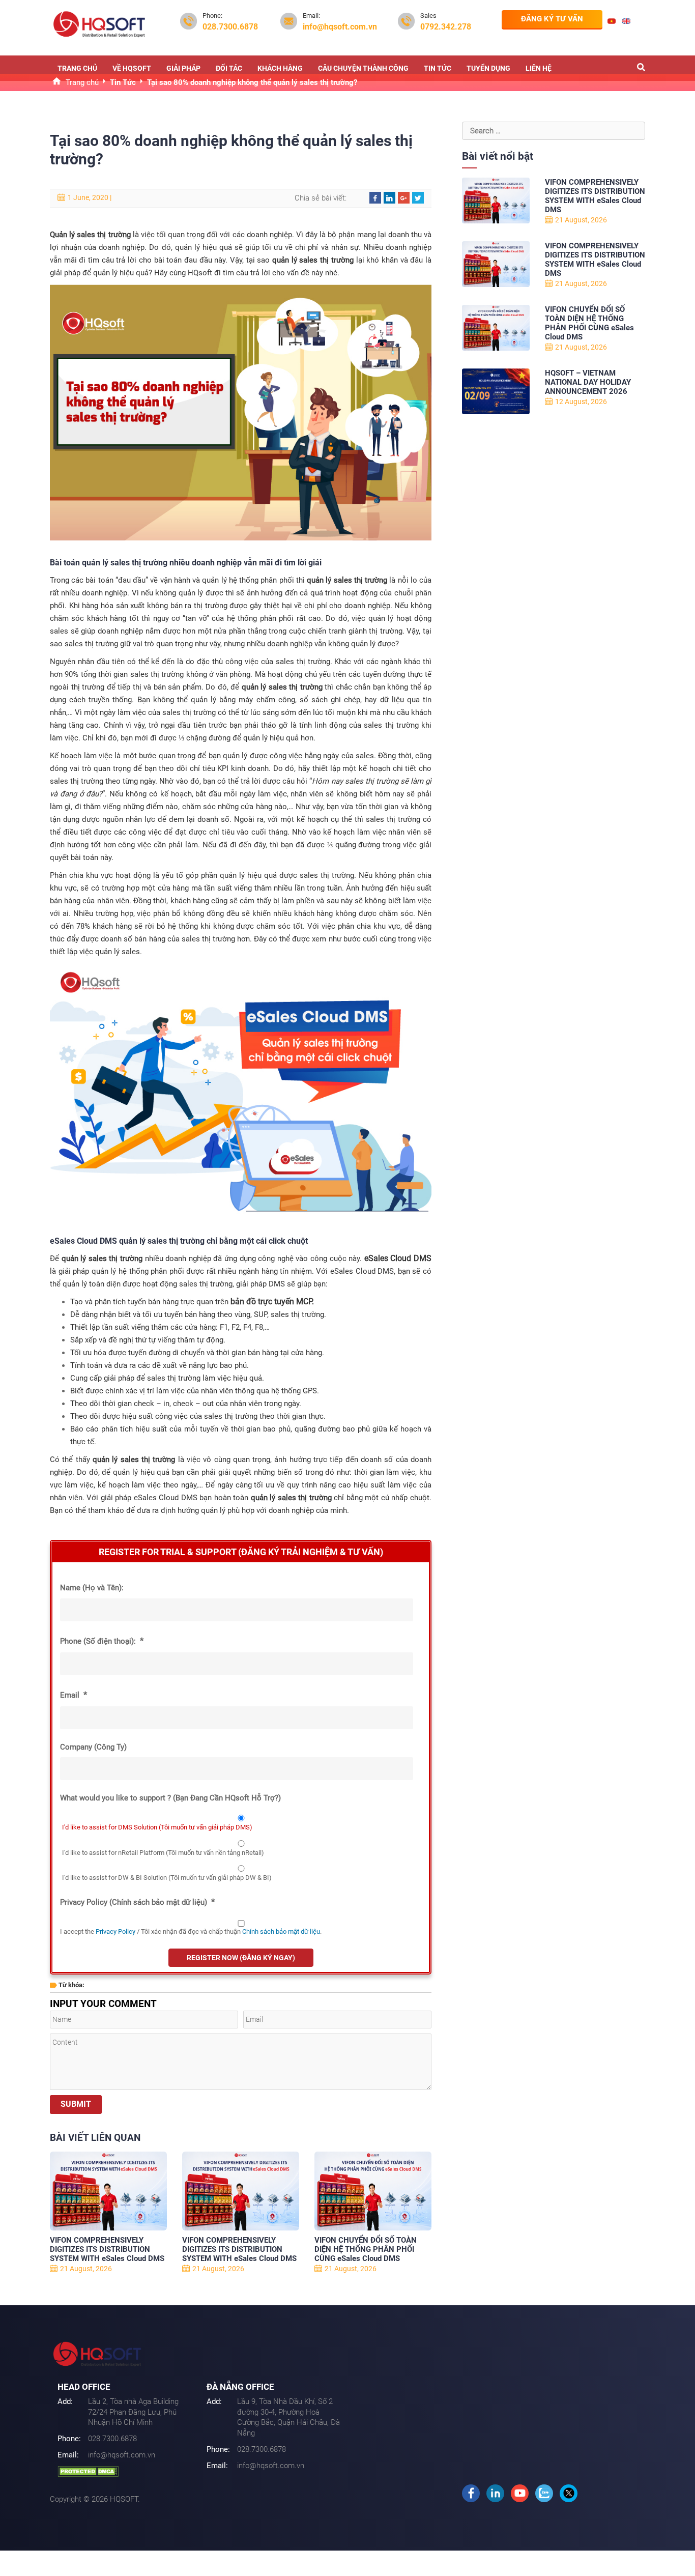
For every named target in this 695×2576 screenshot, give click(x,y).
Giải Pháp (183, 68)
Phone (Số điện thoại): (102, 1641)
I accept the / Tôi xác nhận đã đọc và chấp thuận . (191, 1931)
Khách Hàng (280, 68)
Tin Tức (438, 68)
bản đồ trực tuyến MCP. (272, 1301)
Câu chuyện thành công (363, 68)
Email (74, 1695)
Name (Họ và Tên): (92, 1588)
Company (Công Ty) (93, 1747)
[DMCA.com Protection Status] (88, 2471)
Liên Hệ (539, 68)
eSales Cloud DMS (398, 1258)
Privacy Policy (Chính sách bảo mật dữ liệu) (137, 1902)
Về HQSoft (132, 68)
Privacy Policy (115, 1931)
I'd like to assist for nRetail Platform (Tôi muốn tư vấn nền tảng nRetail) (163, 1853)
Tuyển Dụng (488, 68)
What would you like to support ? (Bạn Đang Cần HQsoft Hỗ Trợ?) (170, 1798)
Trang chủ (77, 68)
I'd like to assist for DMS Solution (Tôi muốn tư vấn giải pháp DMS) (157, 1827)
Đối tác (229, 68)
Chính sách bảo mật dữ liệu (281, 1931)
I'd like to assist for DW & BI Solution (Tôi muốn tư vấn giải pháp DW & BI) (167, 1878)
